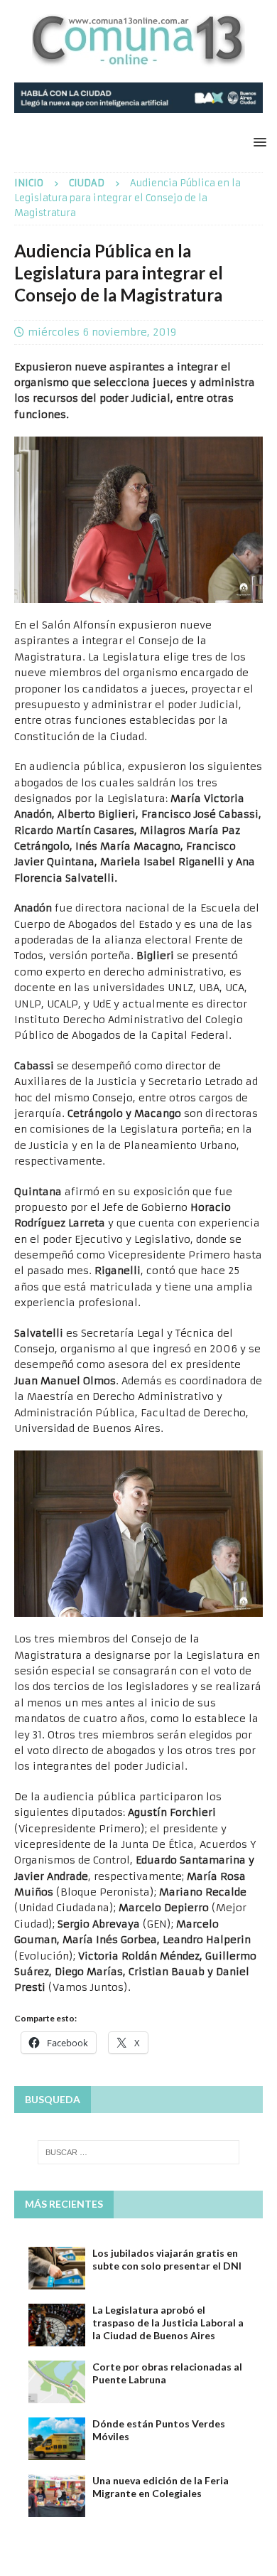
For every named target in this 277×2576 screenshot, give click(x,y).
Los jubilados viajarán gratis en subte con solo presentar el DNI (167, 2259)
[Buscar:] (139, 2152)
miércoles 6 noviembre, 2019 (102, 332)
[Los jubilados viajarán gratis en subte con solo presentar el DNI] (57, 2268)
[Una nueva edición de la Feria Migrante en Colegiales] (57, 2496)
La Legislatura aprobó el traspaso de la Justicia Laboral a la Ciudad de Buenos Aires (168, 2323)
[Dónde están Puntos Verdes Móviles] (57, 2439)
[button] (257, 142)
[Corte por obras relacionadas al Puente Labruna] (57, 2382)
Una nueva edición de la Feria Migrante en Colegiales (161, 2487)
